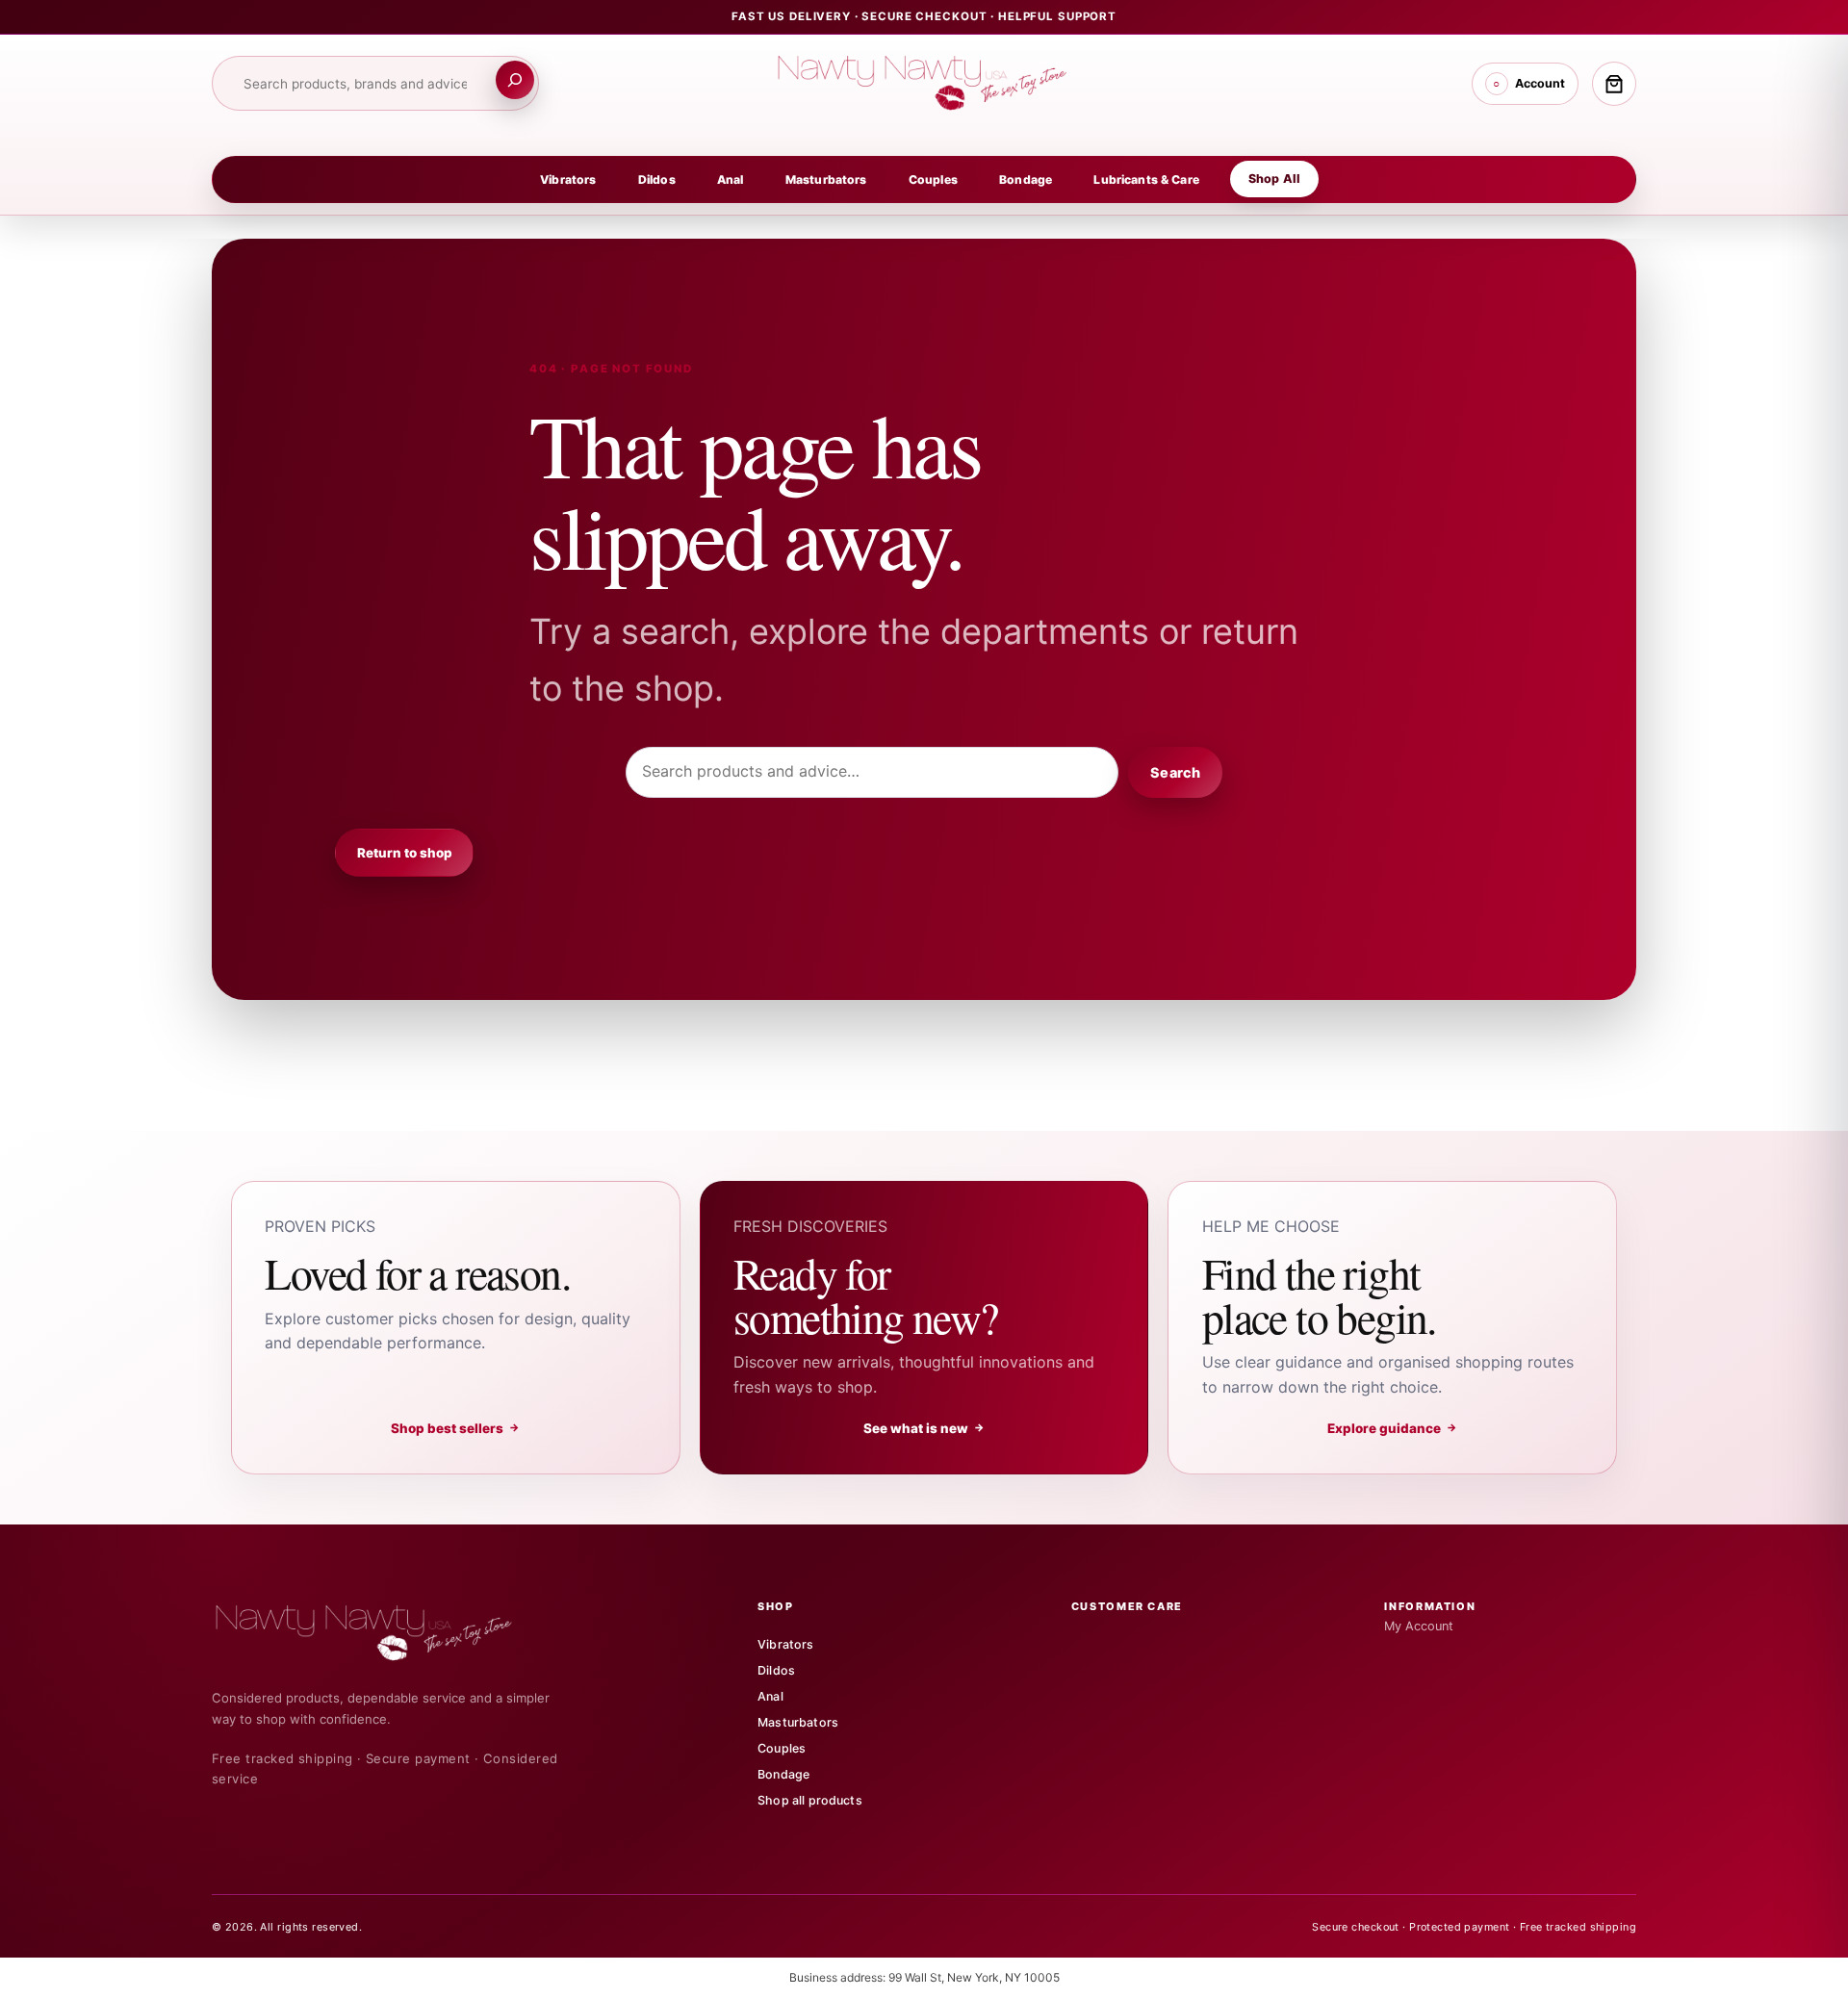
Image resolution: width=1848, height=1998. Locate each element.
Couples (933, 179)
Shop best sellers (456, 1428)
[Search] (515, 80)
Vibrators (568, 179)
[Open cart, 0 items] (1614, 84)
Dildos (657, 179)
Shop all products (810, 1800)
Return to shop (405, 853)
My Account (1419, 1626)
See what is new (924, 1428)
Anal (731, 179)
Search (1175, 772)
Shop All (1274, 179)
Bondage (1026, 179)
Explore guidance (1393, 1428)
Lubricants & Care (1146, 179)
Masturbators (826, 179)
